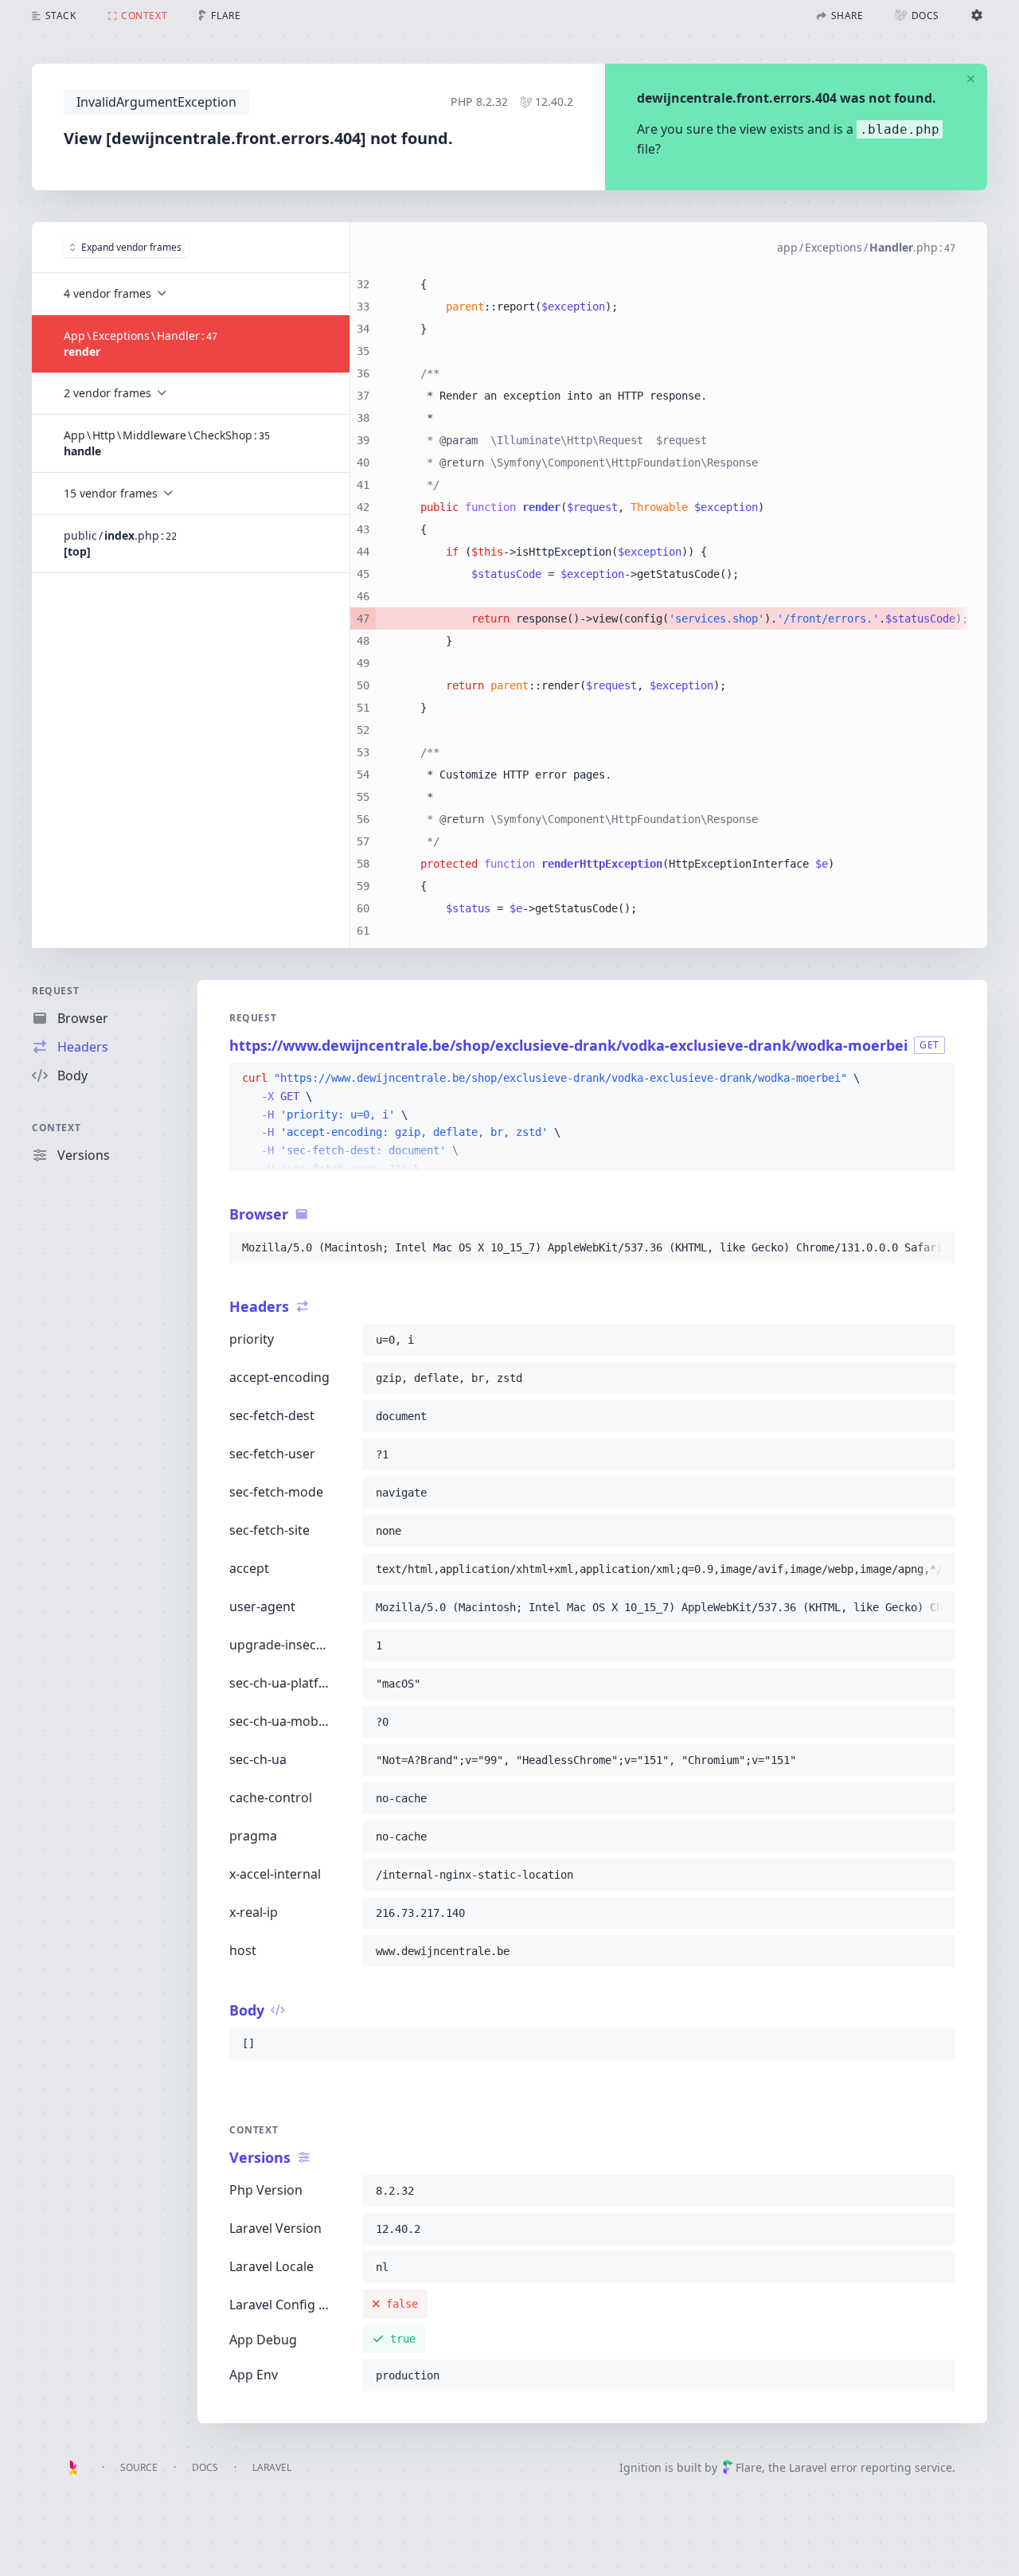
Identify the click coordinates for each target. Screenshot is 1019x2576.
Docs (205, 2467)
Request (55, 991)
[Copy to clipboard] (936, 1079)
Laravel (272, 2467)
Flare (749, 2467)
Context (56, 1128)
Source (139, 2467)
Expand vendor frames (131, 247)
